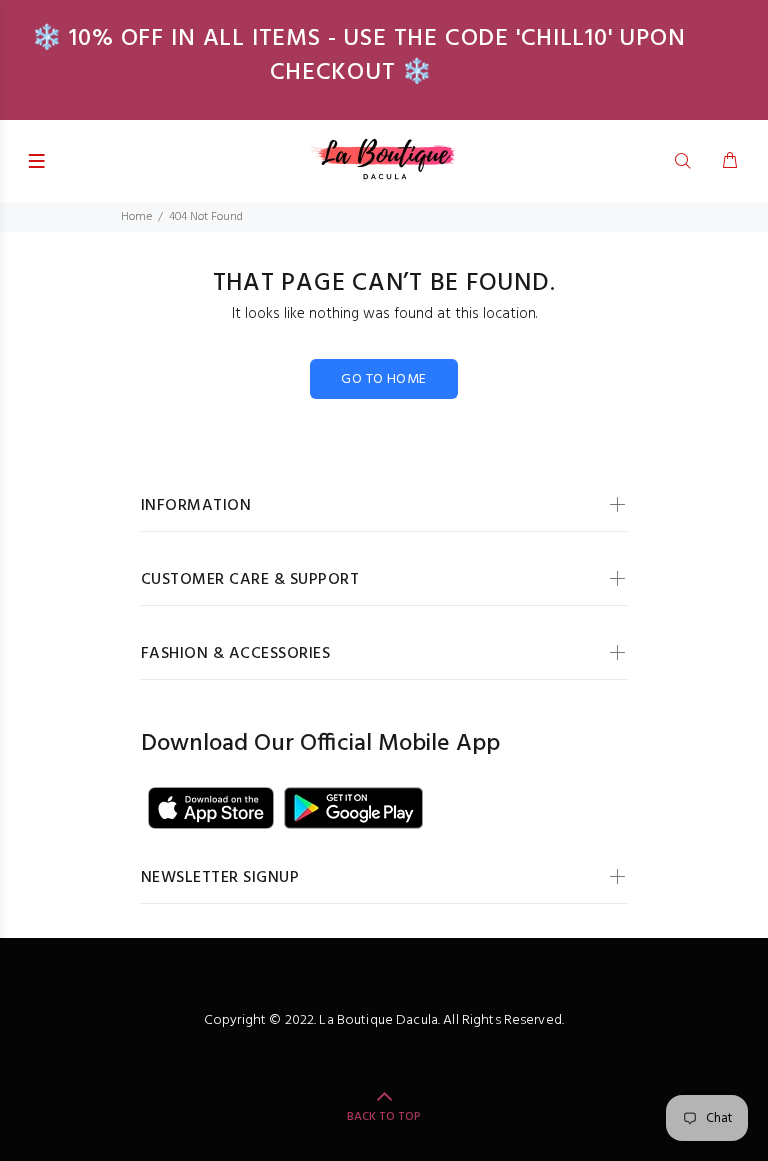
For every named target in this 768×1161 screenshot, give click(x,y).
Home (136, 217)
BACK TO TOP (384, 1117)
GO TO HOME (383, 379)
